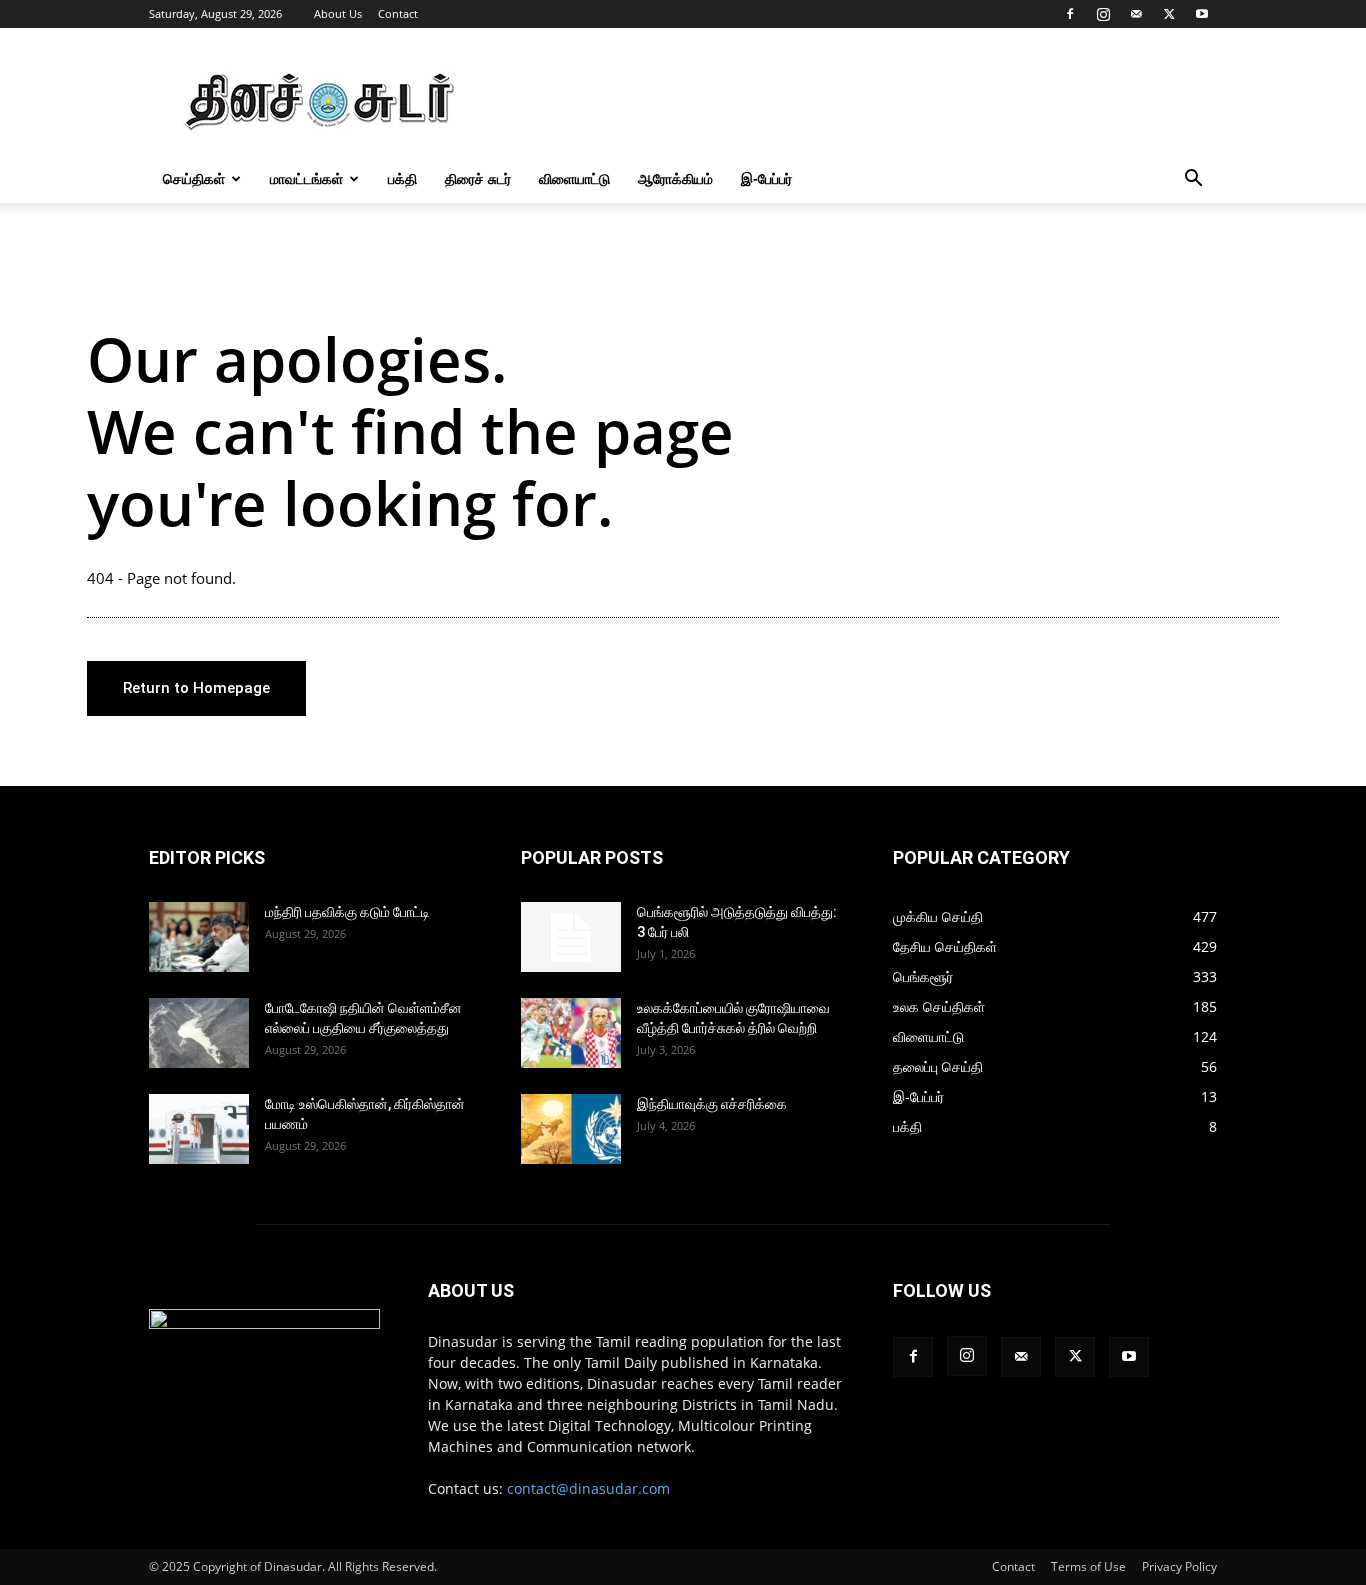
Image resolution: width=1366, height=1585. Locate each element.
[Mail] (1136, 14)
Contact (398, 13)
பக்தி (402, 178)
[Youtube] (1202, 14)
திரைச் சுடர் (478, 178)
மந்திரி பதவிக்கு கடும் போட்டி (347, 912)
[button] (1193, 180)
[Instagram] (1103, 14)
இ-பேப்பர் (766, 178)
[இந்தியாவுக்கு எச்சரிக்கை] (571, 1129)
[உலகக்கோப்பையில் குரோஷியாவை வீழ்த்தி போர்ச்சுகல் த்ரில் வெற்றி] (571, 1033)
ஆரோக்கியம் (675, 178)
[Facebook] (1070, 14)
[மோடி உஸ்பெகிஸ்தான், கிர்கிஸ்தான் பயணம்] (199, 1129)
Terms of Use (1088, 1566)
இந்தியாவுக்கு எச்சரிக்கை (712, 1104)
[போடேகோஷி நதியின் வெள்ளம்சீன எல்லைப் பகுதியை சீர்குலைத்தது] (199, 1033)
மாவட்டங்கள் (306, 178)
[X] (1169, 14)
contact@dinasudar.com (588, 1488)
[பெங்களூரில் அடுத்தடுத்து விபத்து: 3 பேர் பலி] (571, 937)
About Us (338, 13)
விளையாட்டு (574, 178)
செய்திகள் (194, 178)
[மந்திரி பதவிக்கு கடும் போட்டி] (199, 937)
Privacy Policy (1179, 1566)
